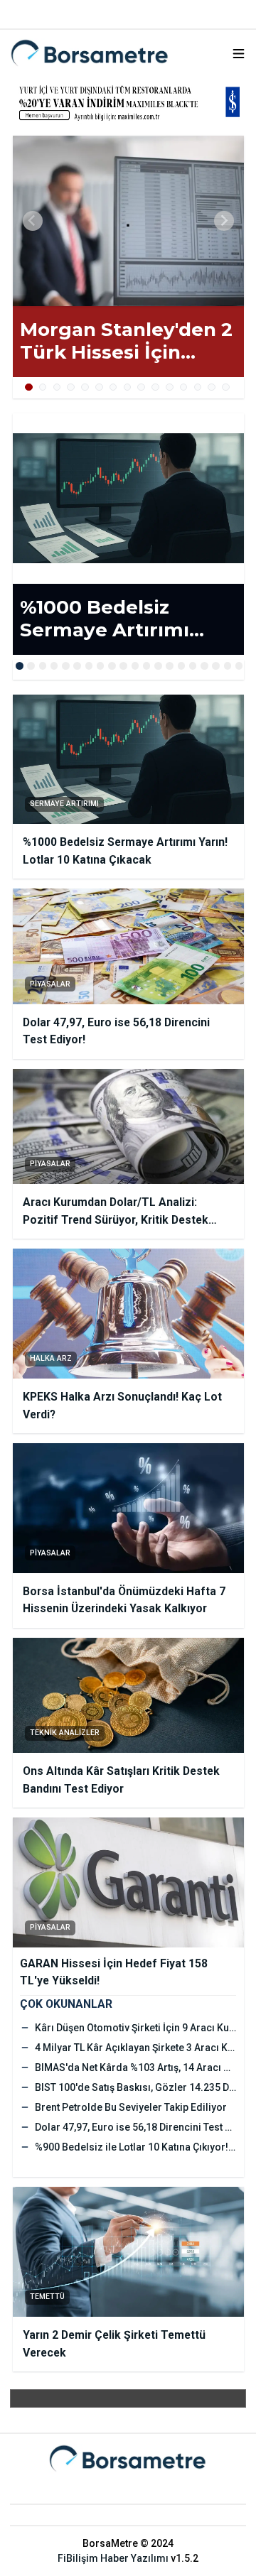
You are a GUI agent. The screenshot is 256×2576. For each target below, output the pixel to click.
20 (239, 666)
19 (228, 666)
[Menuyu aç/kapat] (239, 54)
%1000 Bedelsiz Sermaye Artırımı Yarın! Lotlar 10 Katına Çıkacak (125, 619)
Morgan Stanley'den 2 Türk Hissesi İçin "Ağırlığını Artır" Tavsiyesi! (126, 341)
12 (184, 387)
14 (212, 387)
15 (226, 387)
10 (155, 387)
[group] (128, 221)
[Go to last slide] (33, 221)
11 (170, 387)
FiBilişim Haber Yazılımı (113, 2558)
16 (193, 666)
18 (216, 666)
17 (204, 666)
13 (198, 387)
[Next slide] (224, 221)
